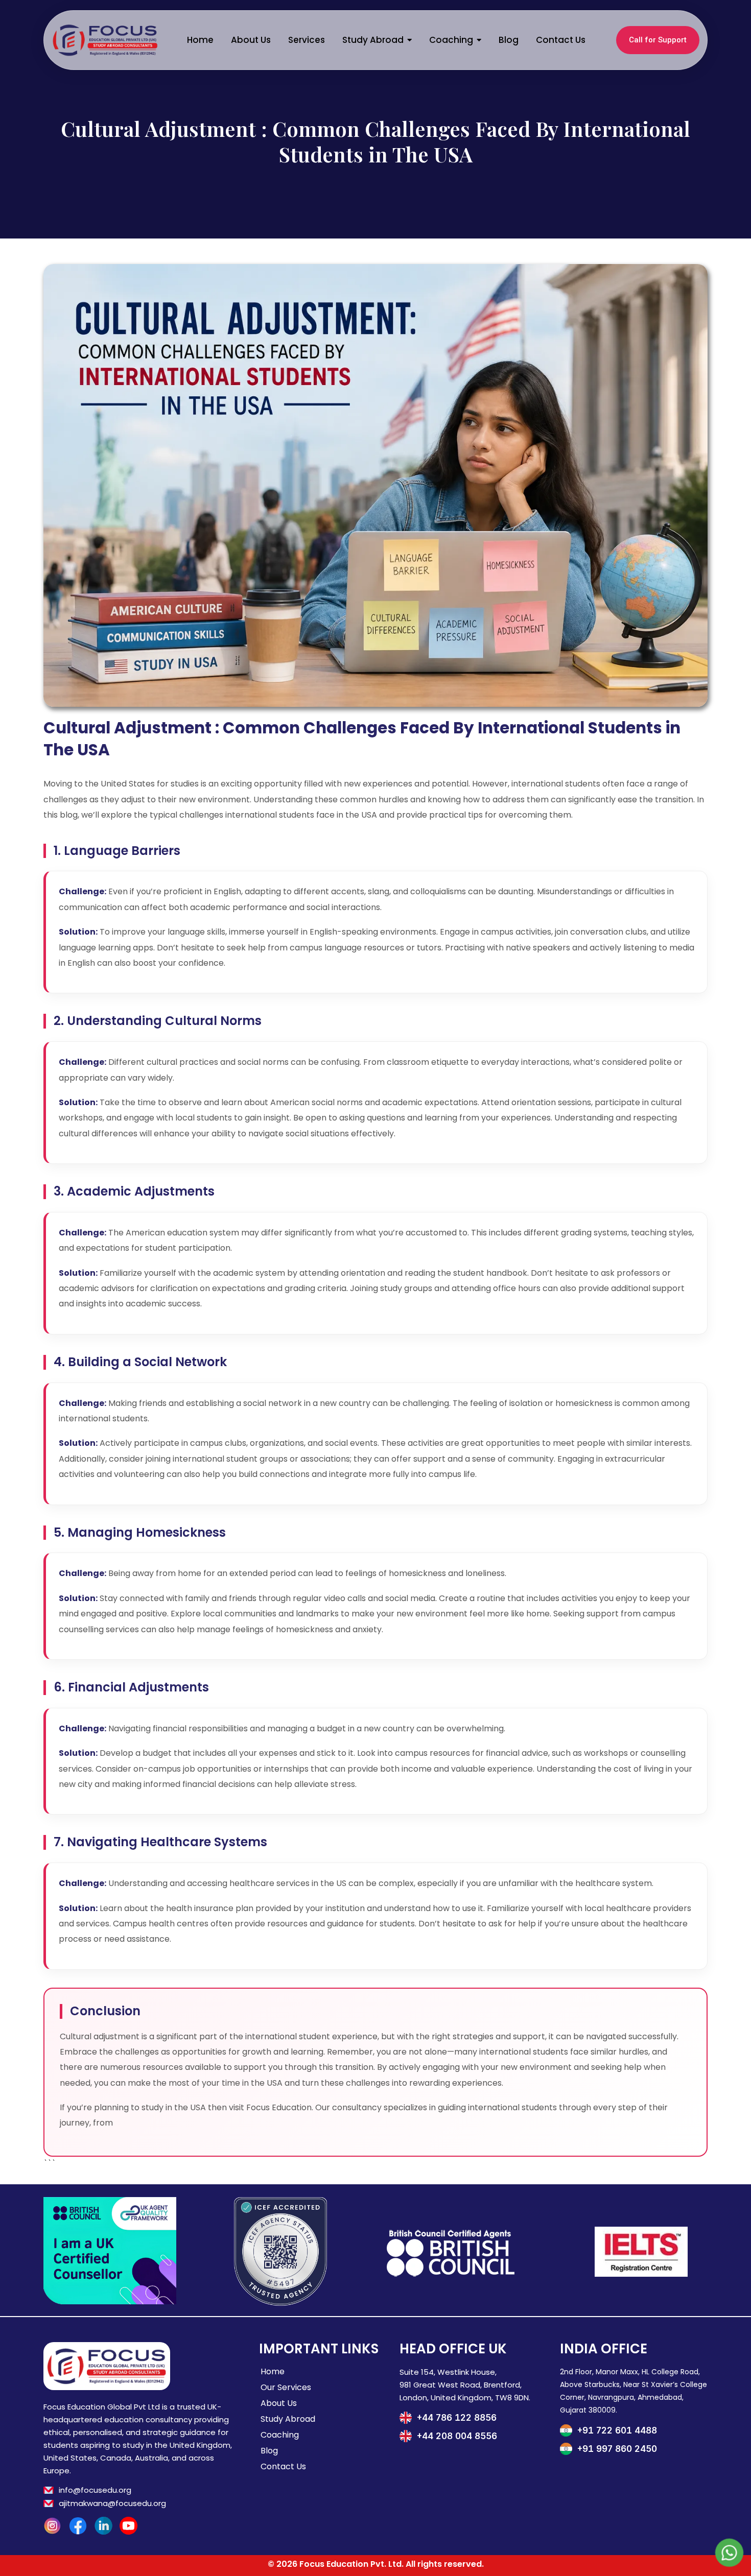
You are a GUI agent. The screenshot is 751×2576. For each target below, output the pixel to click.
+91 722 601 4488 (617, 2430)
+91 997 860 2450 (617, 2449)
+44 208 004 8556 (457, 2436)
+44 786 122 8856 (457, 2418)
